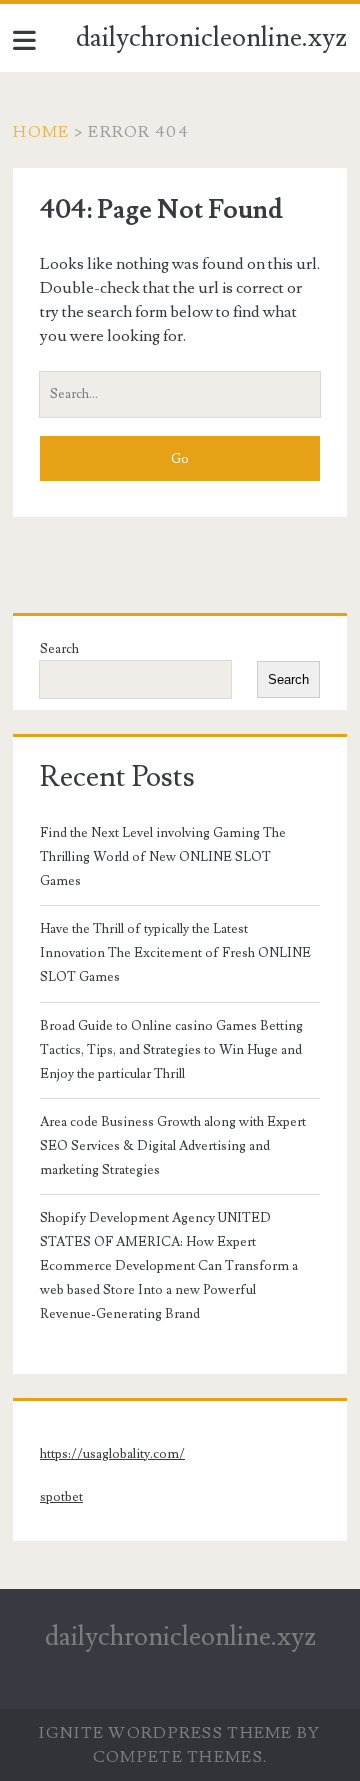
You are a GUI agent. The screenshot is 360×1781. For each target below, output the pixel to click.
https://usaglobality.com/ (112, 1454)
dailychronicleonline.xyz (211, 38)
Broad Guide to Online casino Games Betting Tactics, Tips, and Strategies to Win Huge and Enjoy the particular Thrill (171, 1050)
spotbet (61, 1497)
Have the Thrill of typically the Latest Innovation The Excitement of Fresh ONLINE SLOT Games (175, 953)
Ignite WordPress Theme (165, 1733)
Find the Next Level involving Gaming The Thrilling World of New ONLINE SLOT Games (163, 857)
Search (59, 649)
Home (41, 132)
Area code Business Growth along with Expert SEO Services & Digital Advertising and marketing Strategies (173, 1146)
